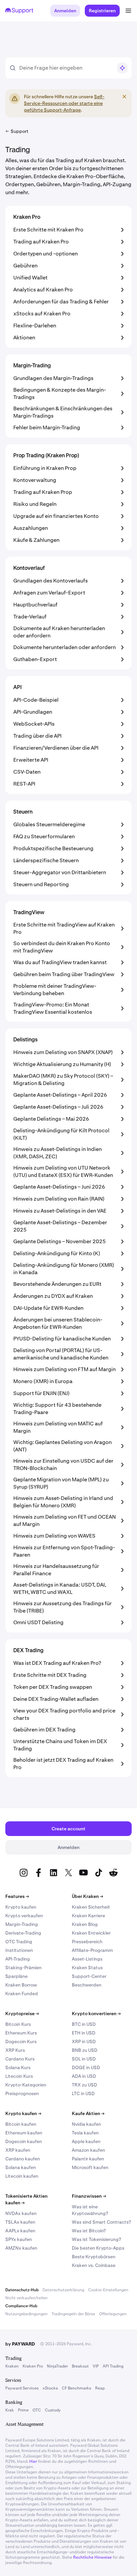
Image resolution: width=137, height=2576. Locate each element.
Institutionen (19, 1950)
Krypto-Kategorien (26, 2085)
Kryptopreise (22, 2014)
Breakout (80, 2366)
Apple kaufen (86, 2141)
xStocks (50, 2388)
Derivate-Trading (23, 1933)
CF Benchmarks (76, 2388)
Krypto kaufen (21, 1907)
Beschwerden (87, 1985)
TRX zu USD (84, 2085)
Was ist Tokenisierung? (96, 2239)
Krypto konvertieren (96, 2014)
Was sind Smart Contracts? (101, 2222)
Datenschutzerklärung (63, 2290)
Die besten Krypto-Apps (98, 2248)
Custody (53, 2410)
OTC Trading (19, 1942)
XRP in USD (84, 2041)
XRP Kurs (15, 2050)
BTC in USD (84, 2024)
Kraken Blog (85, 1924)
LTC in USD (83, 2093)
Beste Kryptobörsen (94, 2257)
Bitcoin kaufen (21, 2124)
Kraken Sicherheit (91, 1907)
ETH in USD (84, 2033)
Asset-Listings (87, 1959)
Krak (10, 2410)
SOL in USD (84, 2059)
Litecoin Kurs (19, 2076)
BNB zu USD (85, 2050)
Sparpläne (16, 1976)
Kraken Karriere (88, 1916)
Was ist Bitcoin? (89, 2231)
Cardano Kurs (20, 2059)
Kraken (12, 2366)
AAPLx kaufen (20, 2231)
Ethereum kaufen (24, 2133)
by (20, 2344)
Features (17, 1896)
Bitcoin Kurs (18, 2024)
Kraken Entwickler (91, 1933)
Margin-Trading (22, 1924)
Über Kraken (87, 1896)
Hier (33, 2461)
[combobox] (66, 68)
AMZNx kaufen (21, 2248)
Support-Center (89, 1976)
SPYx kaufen (19, 2239)
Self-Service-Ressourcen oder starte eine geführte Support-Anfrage (64, 103)
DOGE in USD (86, 2067)
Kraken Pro (33, 2366)
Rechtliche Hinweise (92, 2557)
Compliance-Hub (21, 2306)
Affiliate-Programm (92, 1950)
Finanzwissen (89, 2196)
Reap (100, 2388)
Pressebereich (87, 1942)
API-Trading (18, 1959)
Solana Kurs (18, 2067)
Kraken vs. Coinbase (94, 2265)
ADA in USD (84, 2076)
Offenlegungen (113, 2314)
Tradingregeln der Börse (73, 2314)
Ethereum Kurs (21, 2033)
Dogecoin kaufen (24, 2141)
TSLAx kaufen (20, 2222)
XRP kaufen (18, 2150)
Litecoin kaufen (22, 2176)
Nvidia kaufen (86, 2124)
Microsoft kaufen (90, 2167)
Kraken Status (87, 1968)
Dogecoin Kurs (21, 2041)
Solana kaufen (21, 2167)
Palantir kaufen (88, 2159)
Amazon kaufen (88, 2150)
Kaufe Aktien (88, 2113)
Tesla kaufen (85, 2133)
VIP (96, 2366)
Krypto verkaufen (24, 1916)
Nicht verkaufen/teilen (26, 2298)
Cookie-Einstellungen (108, 2290)
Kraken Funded (22, 1994)
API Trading (113, 2366)
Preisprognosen (22, 2093)
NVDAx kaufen (21, 2213)
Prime (23, 2410)
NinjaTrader (57, 2366)
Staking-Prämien (23, 1968)
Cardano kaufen (23, 2159)
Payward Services (22, 2388)
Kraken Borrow (21, 1985)
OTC (37, 2410)
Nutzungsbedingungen (26, 2314)
